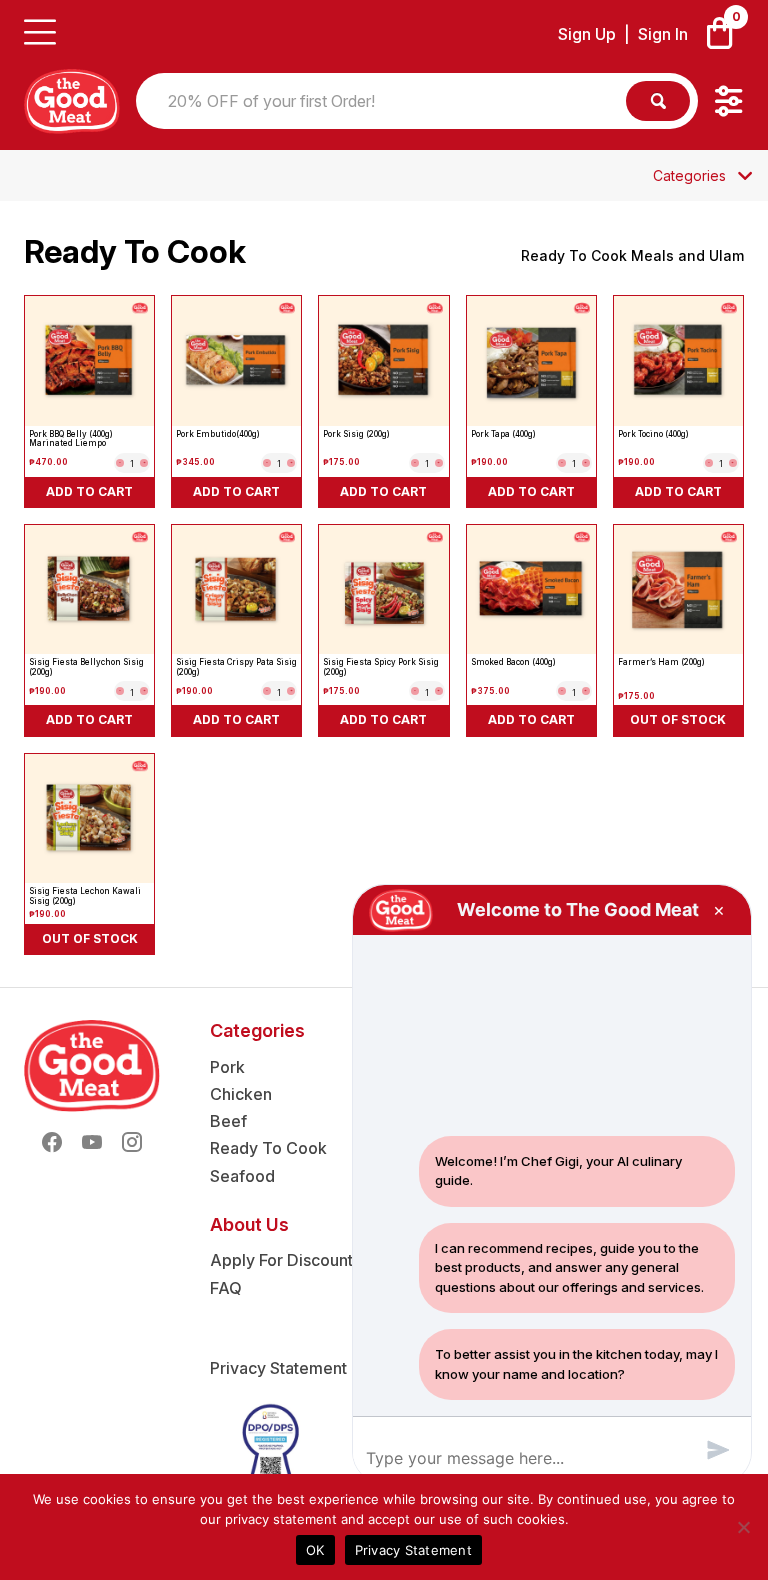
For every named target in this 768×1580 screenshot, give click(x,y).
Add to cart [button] (89, 491)
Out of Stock (678, 719)
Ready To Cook (268, 1148)
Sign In (663, 34)
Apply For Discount (281, 1260)
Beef (228, 1121)
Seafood (242, 1176)
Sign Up (587, 34)
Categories (689, 176)
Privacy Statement (278, 1368)
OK (315, 1550)
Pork (227, 1067)
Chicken (241, 1094)
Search (658, 101)
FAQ (226, 1288)
